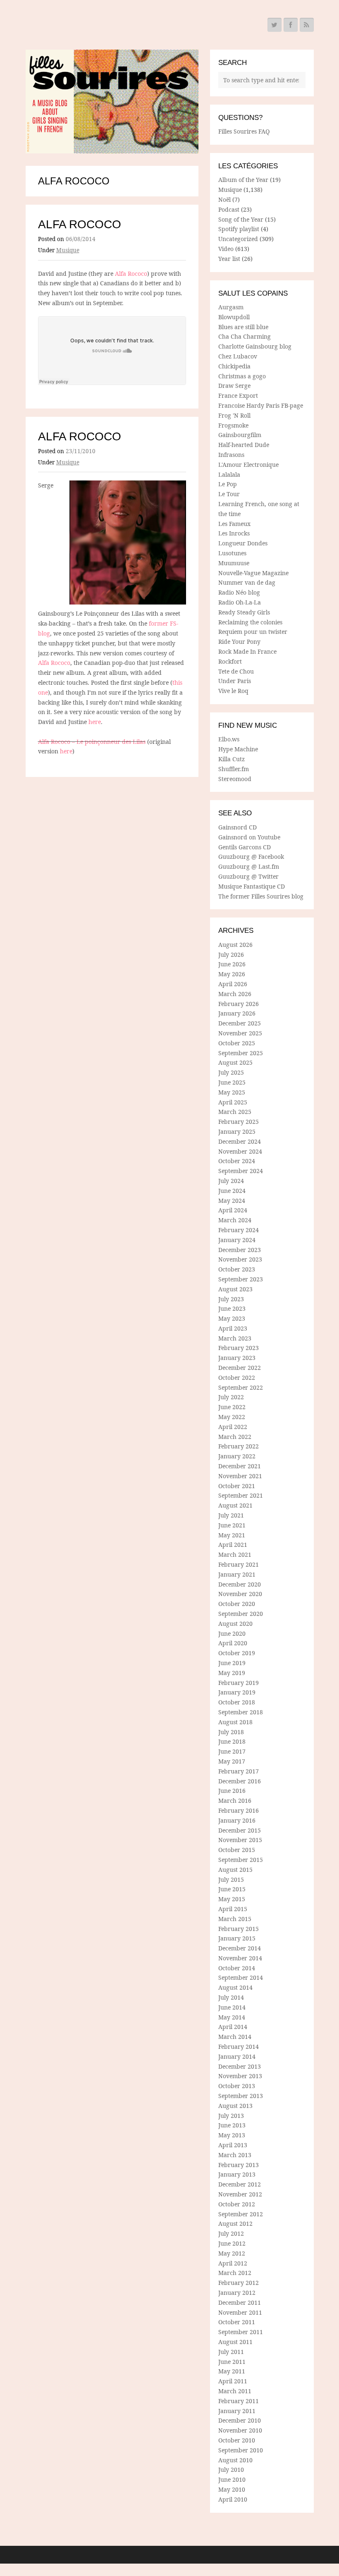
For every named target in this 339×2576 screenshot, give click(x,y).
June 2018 (232, 1741)
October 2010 (237, 2440)
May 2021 (232, 1535)
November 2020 (240, 1594)
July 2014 (231, 1997)
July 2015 (231, 1879)
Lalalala (229, 474)
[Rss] (307, 25)
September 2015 (241, 1860)
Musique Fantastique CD (252, 886)
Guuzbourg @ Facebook (251, 857)
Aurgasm (231, 307)
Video (226, 249)
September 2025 (241, 1053)
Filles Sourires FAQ (244, 131)
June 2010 (232, 2479)
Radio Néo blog (239, 592)
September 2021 (241, 1495)
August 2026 (235, 945)
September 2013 (241, 2096)
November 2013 (240, 2076)
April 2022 (233, 1427)
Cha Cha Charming (245, 336)
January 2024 (237, 1240)
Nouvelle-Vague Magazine (253, 573)
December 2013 (240, 2066)
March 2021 (235, 1554)
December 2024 (240, 1141)
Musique (68, 250)
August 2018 (235, 1722)
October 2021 (237, 1486)
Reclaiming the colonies (250, 622)
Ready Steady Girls (244, 612)
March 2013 (235, 2155)
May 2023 (232, 1318)
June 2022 (232, 1407)
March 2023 (235, 1338)
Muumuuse (234, 563)
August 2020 (235, 1624)
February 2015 (239, 1929)
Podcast (229, 209)
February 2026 (239, 1004)
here (95, 722)
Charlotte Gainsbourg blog (255, 346)
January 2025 (237, 1131)
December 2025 (240, 1023)
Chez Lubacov (238, 356)
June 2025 (232, 1082)
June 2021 (232, 1525)
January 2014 (237, 2056)
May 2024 (232, 1201)
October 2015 (237, 1850)
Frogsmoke (233, 425)
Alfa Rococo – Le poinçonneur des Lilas (92, 742)
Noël (224, 200)
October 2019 (237, 1653)
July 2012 (231, 2233)
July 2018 (231, 1732)
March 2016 (235, 1801)
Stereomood (235, 779)
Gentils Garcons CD (245, 847)
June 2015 (232, 1889)
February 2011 (239, 2401)
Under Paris (235, 681)
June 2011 (232, 2362)
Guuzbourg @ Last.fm (249, 866)
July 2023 (231, 1299)
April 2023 (233, 1328)
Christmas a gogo (242, 376)
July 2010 (231, 2470)
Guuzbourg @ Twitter (248, 876)
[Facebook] (291, 25)
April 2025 (233, 1102)
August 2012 (235, 2224)
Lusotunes (232, 553)
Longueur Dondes (243, 543)
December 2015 (240, 1830)
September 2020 (241, 1614)
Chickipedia (234, 366)
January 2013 (237, 2174)
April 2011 (233, 2381)
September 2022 (241, 1387)
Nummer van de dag (247, 582)
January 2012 (237, 2293)
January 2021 (237, 1574)
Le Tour (229, 494)
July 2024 (231, 1181)
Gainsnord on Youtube (249, 837)
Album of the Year (243, 180)
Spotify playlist (239, 229)
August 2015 (235, 1870)
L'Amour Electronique (248, 465)
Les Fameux (234, 524)
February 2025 (239, 1122)
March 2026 (235, 994)
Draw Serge (234, 386)
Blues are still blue (243, 327)
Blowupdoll (234, 317)
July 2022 (231, 1397)
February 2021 (239, 1564)
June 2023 (232, 1308)
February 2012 (239, 2283)
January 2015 (237, 1938)
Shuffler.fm (234, 769)
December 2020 (240, 1584)
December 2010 (240, 2420)
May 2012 (232, 2253)
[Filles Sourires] (112, 102)
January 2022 (237, 1456)
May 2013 (232, 2135)
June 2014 (232, 2007)
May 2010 (232, 2489)
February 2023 (239, 1348)
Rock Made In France (247, 651)
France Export (238, 395)
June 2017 (232, 1751)
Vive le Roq (233, 691)
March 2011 (235, 2391)
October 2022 (237, 1378)
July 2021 (231, 1515)
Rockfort (230, 661)
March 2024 (235, 1220)
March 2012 (235, 2273)
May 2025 (232, 1092)
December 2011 (240, 2302)
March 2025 (235, 1112)
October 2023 (237, 1269)
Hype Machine (238, 749)
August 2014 (235, 1987)
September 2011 (241, 2332)
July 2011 (231, 2352)
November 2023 (240, 1259)
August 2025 (235, 1062)
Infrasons (231, 455)
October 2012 (237, 2204)
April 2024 (233, 1210)
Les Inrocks (234, 533)
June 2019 (232, 1663)
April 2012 (233, 2263)
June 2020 (232, 1633)
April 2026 (233, 984)
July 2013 (231, 2116)
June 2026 (232, 964)
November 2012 (240, 2194)
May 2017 (232, 1761)
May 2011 (232, 2371)
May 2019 (232, 1673)
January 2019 (237, 1692)
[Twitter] (275, 25)
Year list (229, 259)
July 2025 (231, 1072)
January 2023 (237, 1358)
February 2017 (239, 1771)
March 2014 (235, 2037)
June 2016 (232, 1791)
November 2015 (240, 1840)
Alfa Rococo (80, 224)
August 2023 (235, 1289)
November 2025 (240, 1033)
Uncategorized (238, 239)
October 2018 (237, 1702)
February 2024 (239, 1230)
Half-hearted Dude (244, 445)
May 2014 (232, 2017)
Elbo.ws (229, 739)
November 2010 (240, 2430)
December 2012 (240, 2184)
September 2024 (241, 1171)
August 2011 (235, 2342)
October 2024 (237, 1161)
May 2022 (232, 1417)
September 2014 (241, 1977)
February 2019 (239, 1683)
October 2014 (237, 1968)
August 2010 (235, 2460)
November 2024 (240, 1151)
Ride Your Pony (239, 642)
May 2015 (232, 1899)
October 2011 (237, 2322)
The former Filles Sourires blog (261, 896)
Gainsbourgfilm (240, 435)
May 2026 (232, 974)
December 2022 (240, 1368)
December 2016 (240, 1781)
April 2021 (233, 1545)
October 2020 (237, 1604)
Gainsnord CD (238, 827)
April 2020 (233, 1643)
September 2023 (241, 1279)
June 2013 (232, 2125)
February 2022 (239, 1446)
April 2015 (233, 1909)
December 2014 (240, 1948)
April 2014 (233, 2027)
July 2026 (231, 955)
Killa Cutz (232, 759)
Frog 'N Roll (234, 415)
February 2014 (239, 2047)
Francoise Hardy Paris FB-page (261, 405)
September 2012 (241, 2214)
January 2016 (237, 1820)
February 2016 (239, 1810)
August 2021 (235, 1505)
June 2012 (232, 2243)
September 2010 (241, 2450)
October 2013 (237, 2086)
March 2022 (235, 1437)
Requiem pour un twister (253, 632)
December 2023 (240, 1250)
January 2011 (237, 2411)
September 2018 (241, 1712)
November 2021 (240, 1476)
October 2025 (237, 1043)
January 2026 (237, 1013)
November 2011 (240, 2312)
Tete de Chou (236, 671)
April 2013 (233, 2145)
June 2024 (232, 1191)
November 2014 (240, 1958)
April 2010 (233, 2499)
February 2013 (239, 2165)
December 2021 (240, 1466)
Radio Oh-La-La (240, 602)
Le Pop (228, 484)
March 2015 (235, 1919)
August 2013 (235, 2106)
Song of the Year (241, 219)
